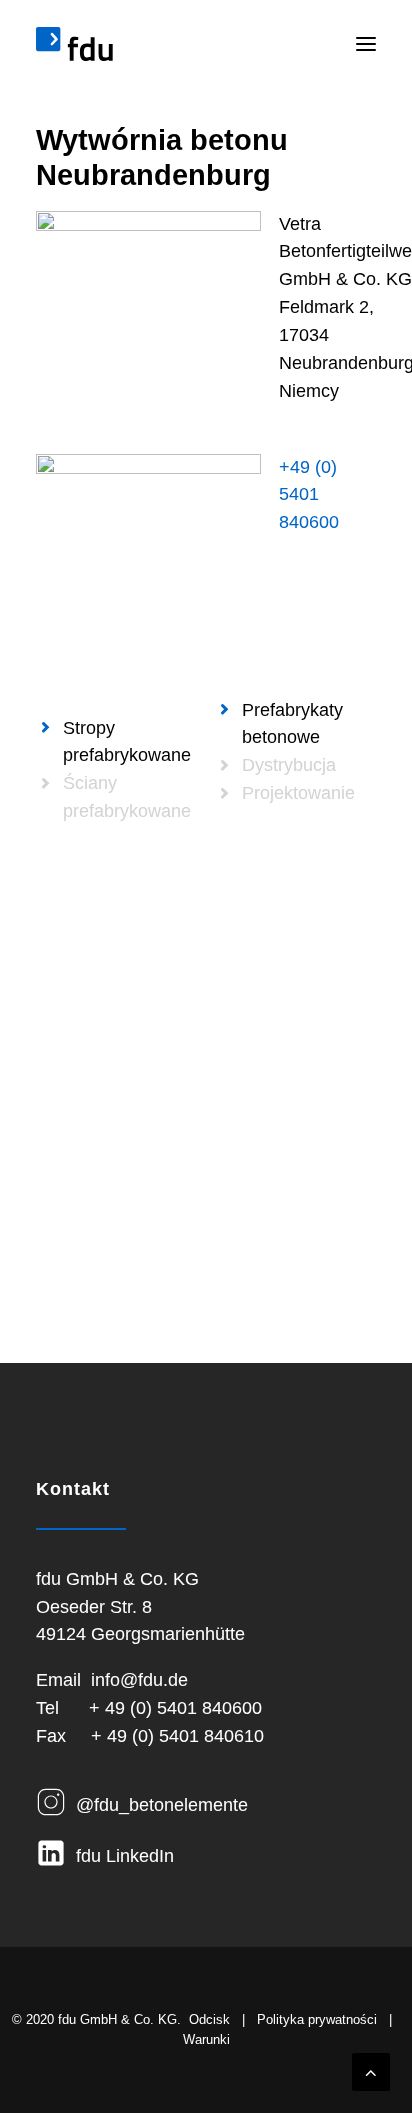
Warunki (206, 2039)
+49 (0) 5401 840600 (309, 495)
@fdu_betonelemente (162, 1805)
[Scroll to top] (371, 2071)
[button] (366, 44)
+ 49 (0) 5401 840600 (175, 1708)
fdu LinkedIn (125, 1856)
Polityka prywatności (317, 2019)
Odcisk (209, 2019)
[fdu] (74, 44)
